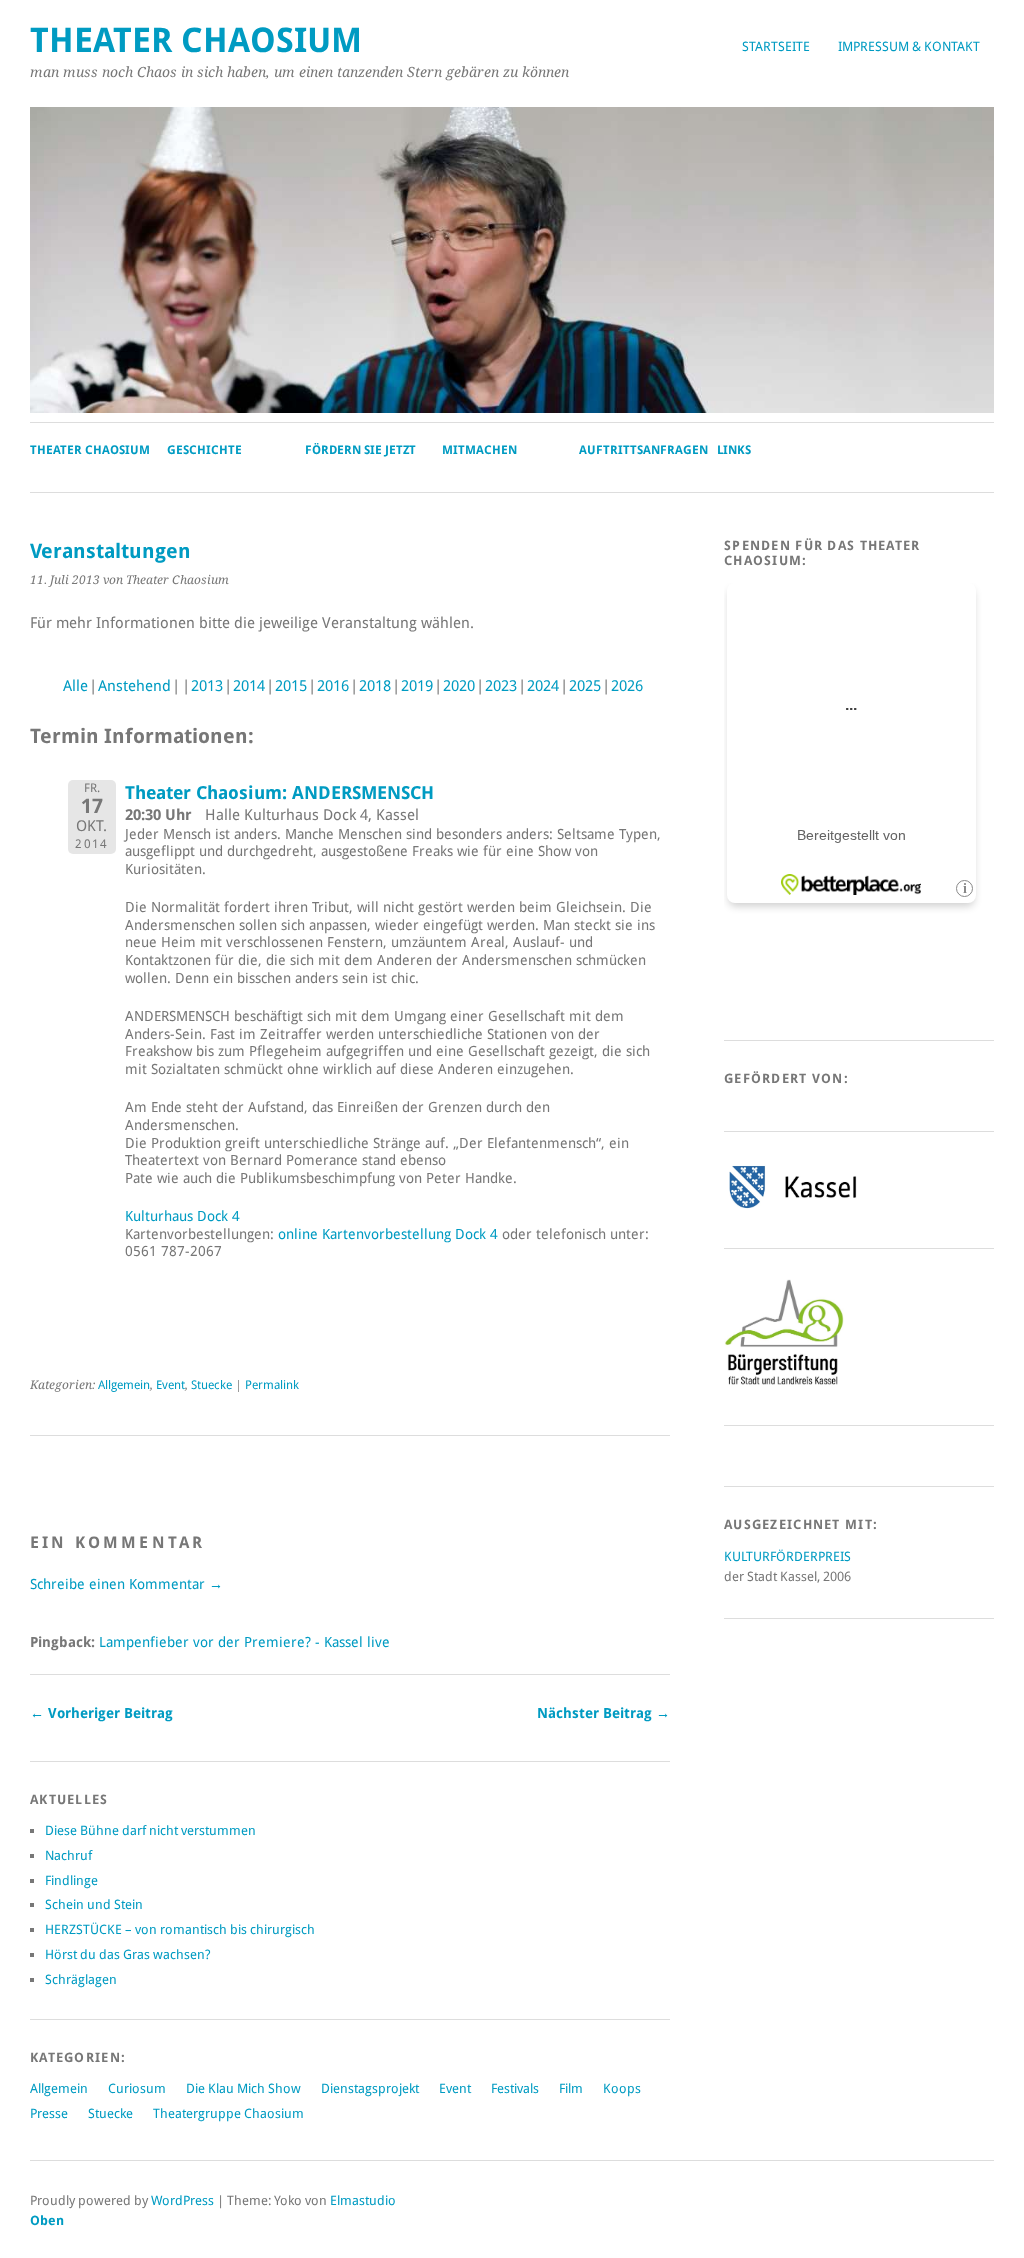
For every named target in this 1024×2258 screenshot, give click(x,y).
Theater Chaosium (196, 40)
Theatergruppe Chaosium (228, 2113)
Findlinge (71, 1880)
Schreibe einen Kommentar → (126, 1584)
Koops (622, 2088)
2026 (627, 686)
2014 (249, 686)
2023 (501, 686)
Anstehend (134, 686)
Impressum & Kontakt (909, 46)
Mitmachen (479, 450)
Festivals (515, 2088)
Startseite (776, 46)
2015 (291, 686)
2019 (417, 686)
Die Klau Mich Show (243, 2088)
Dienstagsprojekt (370, 2088)
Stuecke (211, 1385)
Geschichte (204, 450)
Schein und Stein (94, 1904)
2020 (459, 686)
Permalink (272, 1385)
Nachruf (68, 1855)
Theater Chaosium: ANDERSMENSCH (279, 792)
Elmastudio (363, 2200)
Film (571, 2088)
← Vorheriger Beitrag (101, 1713)
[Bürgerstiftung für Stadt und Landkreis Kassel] (784, 1383)
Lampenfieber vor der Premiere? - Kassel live (244, 1642)
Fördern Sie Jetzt (360, 450)
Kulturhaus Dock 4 (182, 1216)
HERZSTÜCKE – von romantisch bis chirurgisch (180, 1929)
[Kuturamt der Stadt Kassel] (792, 1207)
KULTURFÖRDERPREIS (787, 1556)
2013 (207, 686)
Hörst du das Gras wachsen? (128, 1954)
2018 (375, 686)
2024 (543, 686)
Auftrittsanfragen (643, 450)
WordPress (182, 2200)
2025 (585, 686)
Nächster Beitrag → (603, 1713)
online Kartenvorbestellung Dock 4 (388, 1234)
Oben (47, 2220)
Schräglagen (81, 1979)
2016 (333, 686)
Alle (75, 686)
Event (170, 1385)
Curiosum (137, 2088)
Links (734, 450)
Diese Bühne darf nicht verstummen (150, 1830)
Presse (49, 2113)
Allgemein (124, 1385)
